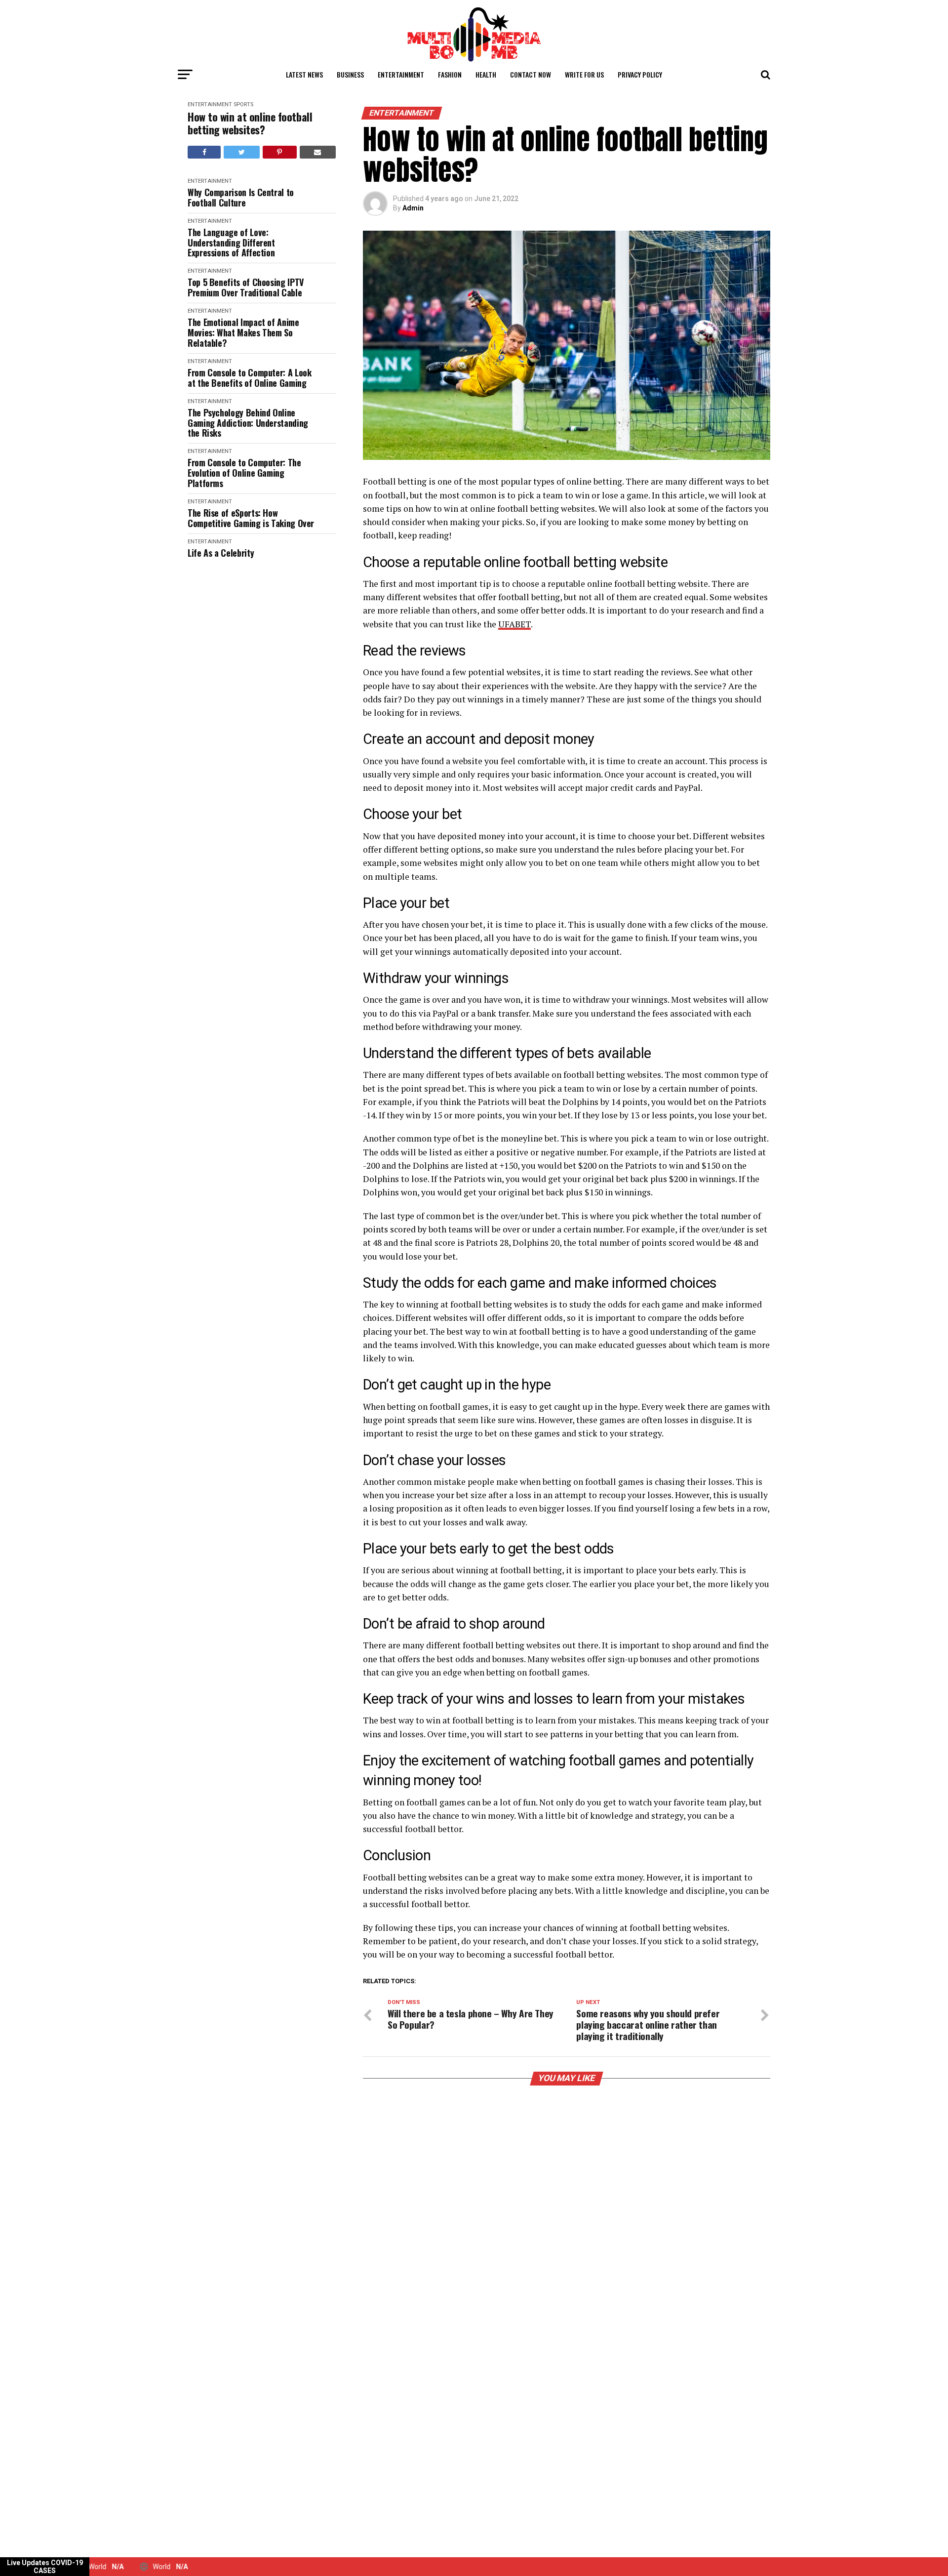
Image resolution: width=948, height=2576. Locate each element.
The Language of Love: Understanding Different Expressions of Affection (231, 243)
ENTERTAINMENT (401, 74)
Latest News (304, 74)
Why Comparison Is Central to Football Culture (241, 197)
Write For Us (584, 74)
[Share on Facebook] (204, 152)
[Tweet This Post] (241, 152)
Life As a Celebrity (221, 553)
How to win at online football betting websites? (250, 123)
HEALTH (486, 74)
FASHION (450, 74)
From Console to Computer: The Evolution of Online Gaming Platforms (244, 473)
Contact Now (531, 74)
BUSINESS (350, 74)
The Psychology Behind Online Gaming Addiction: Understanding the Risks (248, 423)
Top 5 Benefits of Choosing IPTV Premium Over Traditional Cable (246, 287)
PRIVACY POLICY (640, 74)
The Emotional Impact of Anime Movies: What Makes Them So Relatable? (243, 332)
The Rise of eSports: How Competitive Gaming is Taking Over (251, 518)
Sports (243, 104)
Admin (413, 208)
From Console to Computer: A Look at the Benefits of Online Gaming (249, 378)
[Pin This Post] (280, 152)
